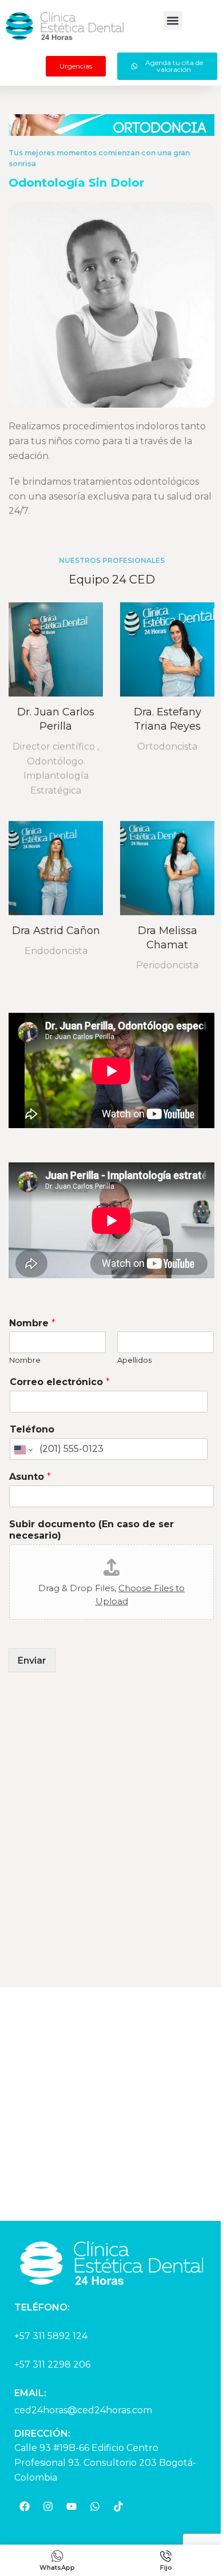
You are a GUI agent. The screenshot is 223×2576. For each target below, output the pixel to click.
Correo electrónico (60, 1382)
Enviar (32, 1661)
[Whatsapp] (95, 2506)
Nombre (32, 1323)
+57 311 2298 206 (52, 2364)
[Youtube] (71, 2506)
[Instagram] (48, 2506)
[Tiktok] (118, 2506)
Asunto (30, 1477)
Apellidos (134, 1360)
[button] (173, 20)
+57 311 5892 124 (51, 2336)
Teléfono (32, 1429)
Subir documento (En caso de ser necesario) (91, 1530)
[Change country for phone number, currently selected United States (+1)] (23, 1450)
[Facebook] (25, 2506)
